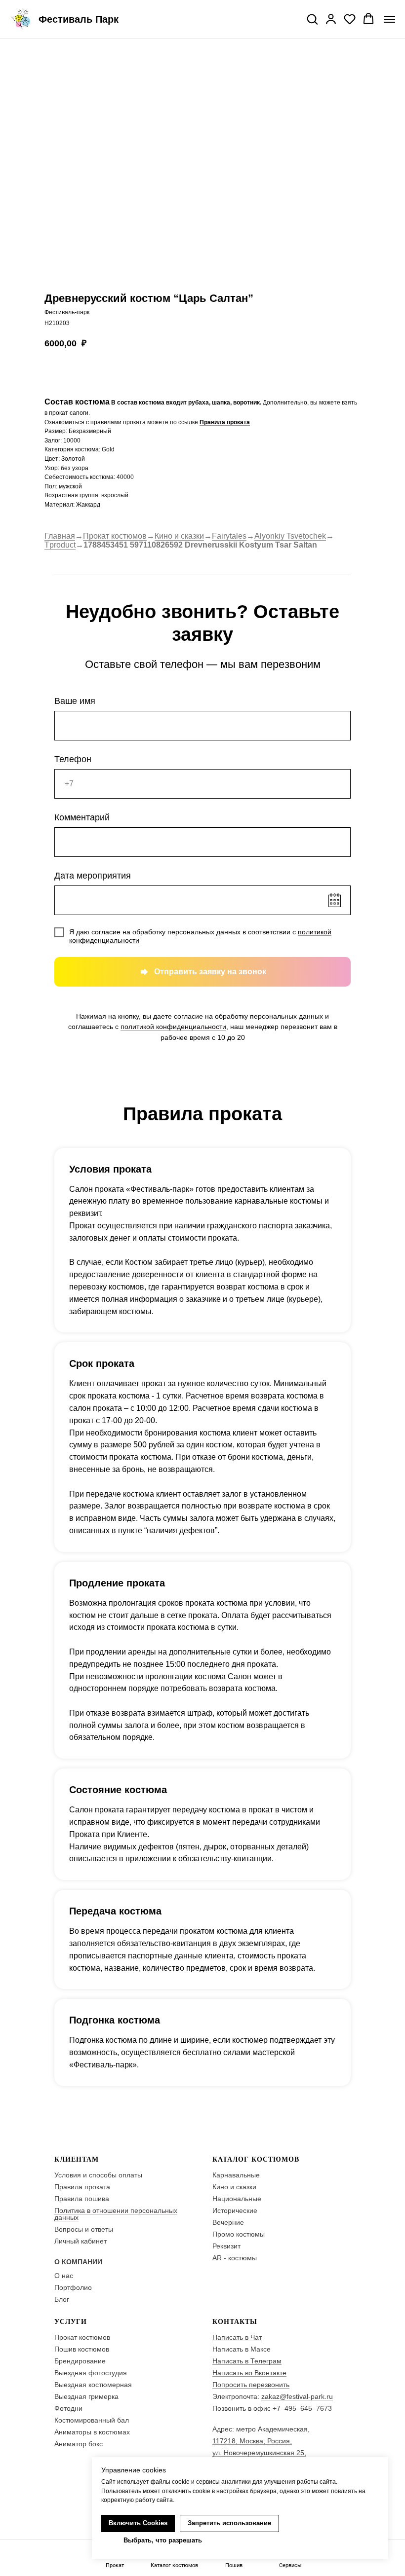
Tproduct (60, 545)
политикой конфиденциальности (173, 1027)
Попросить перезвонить (251, 2385)
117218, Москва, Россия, (252, 2441)
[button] (312, 19)
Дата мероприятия (93, 876)
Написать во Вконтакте (249, 2373)
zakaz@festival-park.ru (297, 2396)
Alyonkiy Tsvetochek (290, 536)
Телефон (73, 759)
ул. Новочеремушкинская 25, (259, 2453)
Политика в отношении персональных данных (116, 2214)
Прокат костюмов (115, 536)
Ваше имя (75, 701)
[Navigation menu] (390, 19)
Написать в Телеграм (247, 2361)
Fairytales (229, 536)
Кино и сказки (179, 536)
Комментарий (82, 817)
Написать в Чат (237, 2337)
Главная (60, 536)
